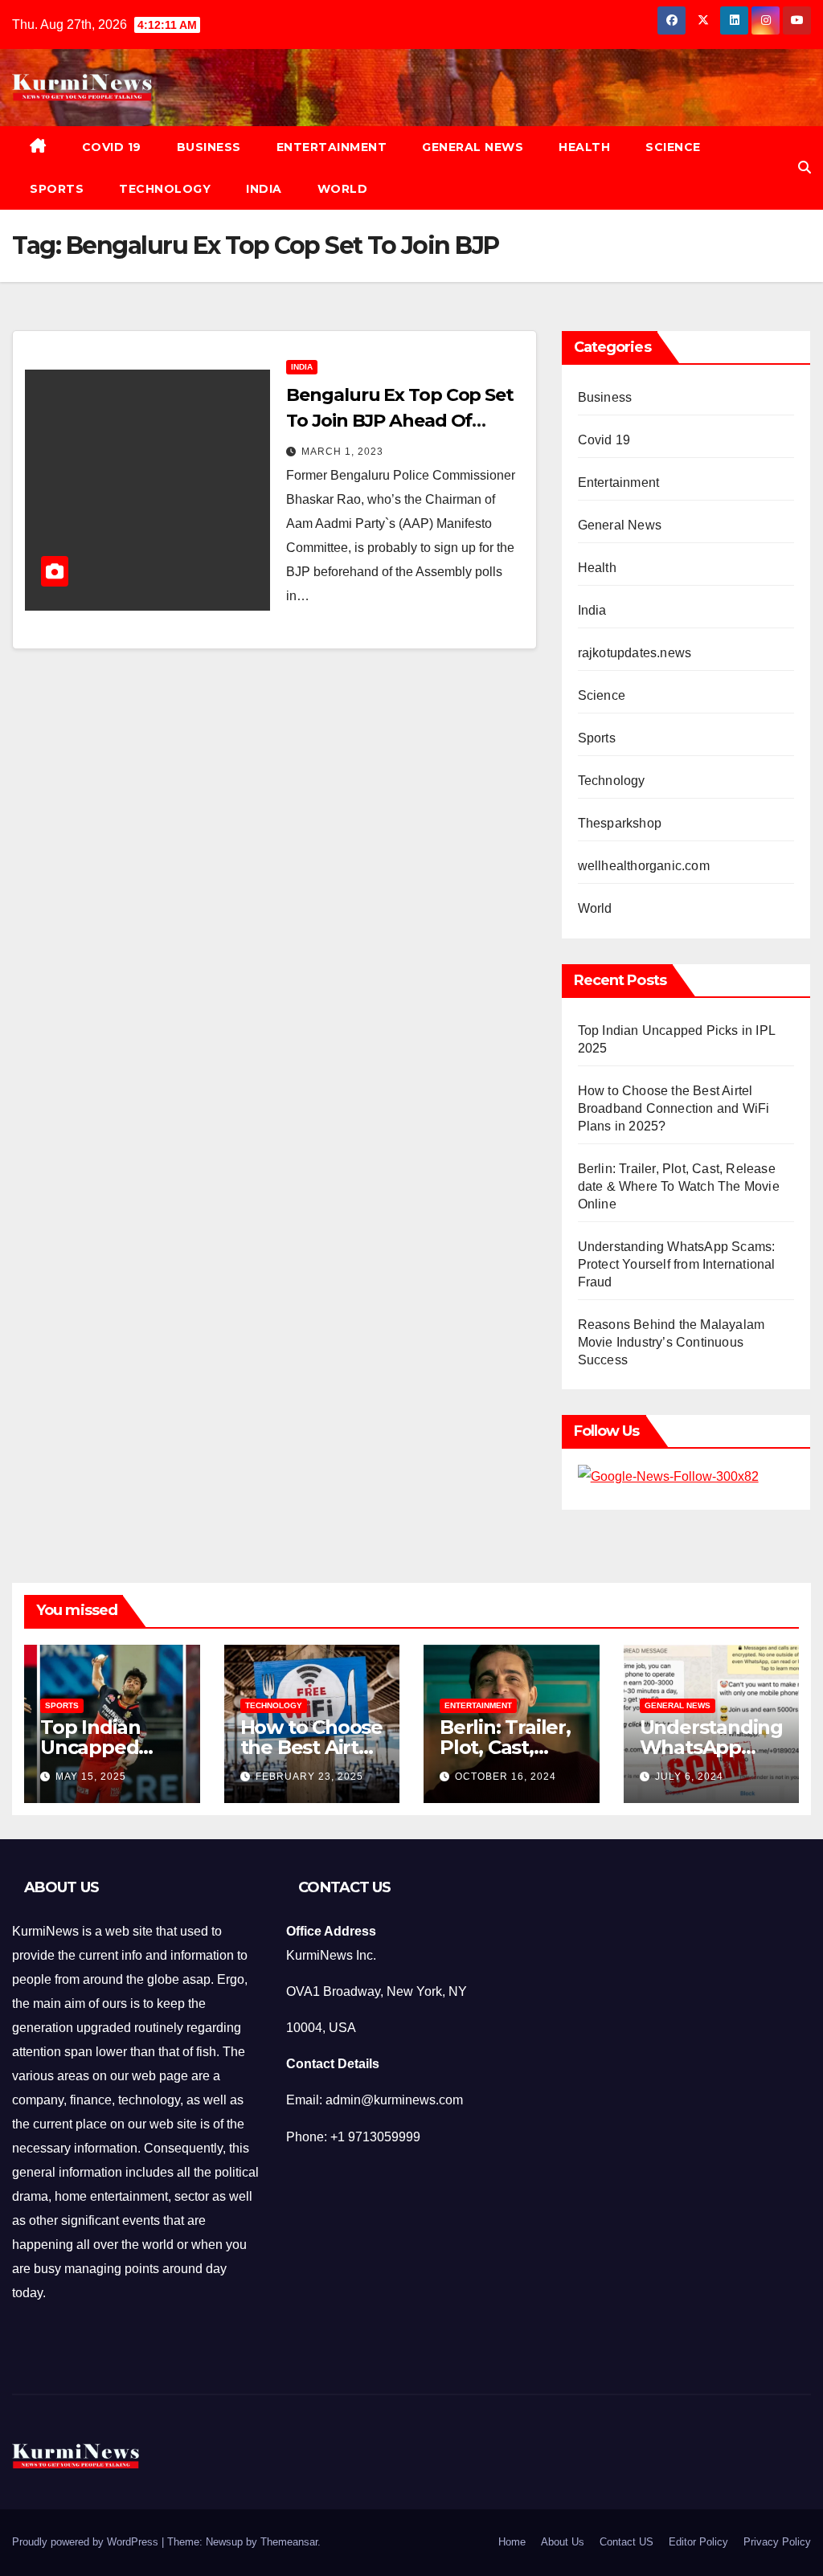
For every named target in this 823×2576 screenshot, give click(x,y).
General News (473, 147)
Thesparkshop (620, 823)
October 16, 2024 (506, 1777)
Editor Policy (698, 2542)
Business (209, 147)
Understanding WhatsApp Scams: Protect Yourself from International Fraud (677, 1264)
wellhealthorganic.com (644, 866)
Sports (57, 189)
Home (512, 2542)
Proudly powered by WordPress (87, 2542)
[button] (805, 168)
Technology (165, 189)
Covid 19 (112, 147)
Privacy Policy (777, 2542)
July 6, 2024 (689, 1777)
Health (584, 147)
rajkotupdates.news (635, 653)
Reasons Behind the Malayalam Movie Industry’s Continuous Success (672, 1342)
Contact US (626, 2542)
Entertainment (332, 147)
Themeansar (289, 2542)
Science (673, 147)
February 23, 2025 (309, 1777)
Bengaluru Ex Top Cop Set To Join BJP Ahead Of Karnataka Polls (400, 421)
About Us (563, 2542)
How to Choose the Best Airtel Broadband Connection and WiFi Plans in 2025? (674, 1108)
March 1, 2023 (342, 452)
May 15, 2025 (91, 1777)
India (264, 189)
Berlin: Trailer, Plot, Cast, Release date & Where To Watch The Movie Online (679, 1186)
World (343, 189)
